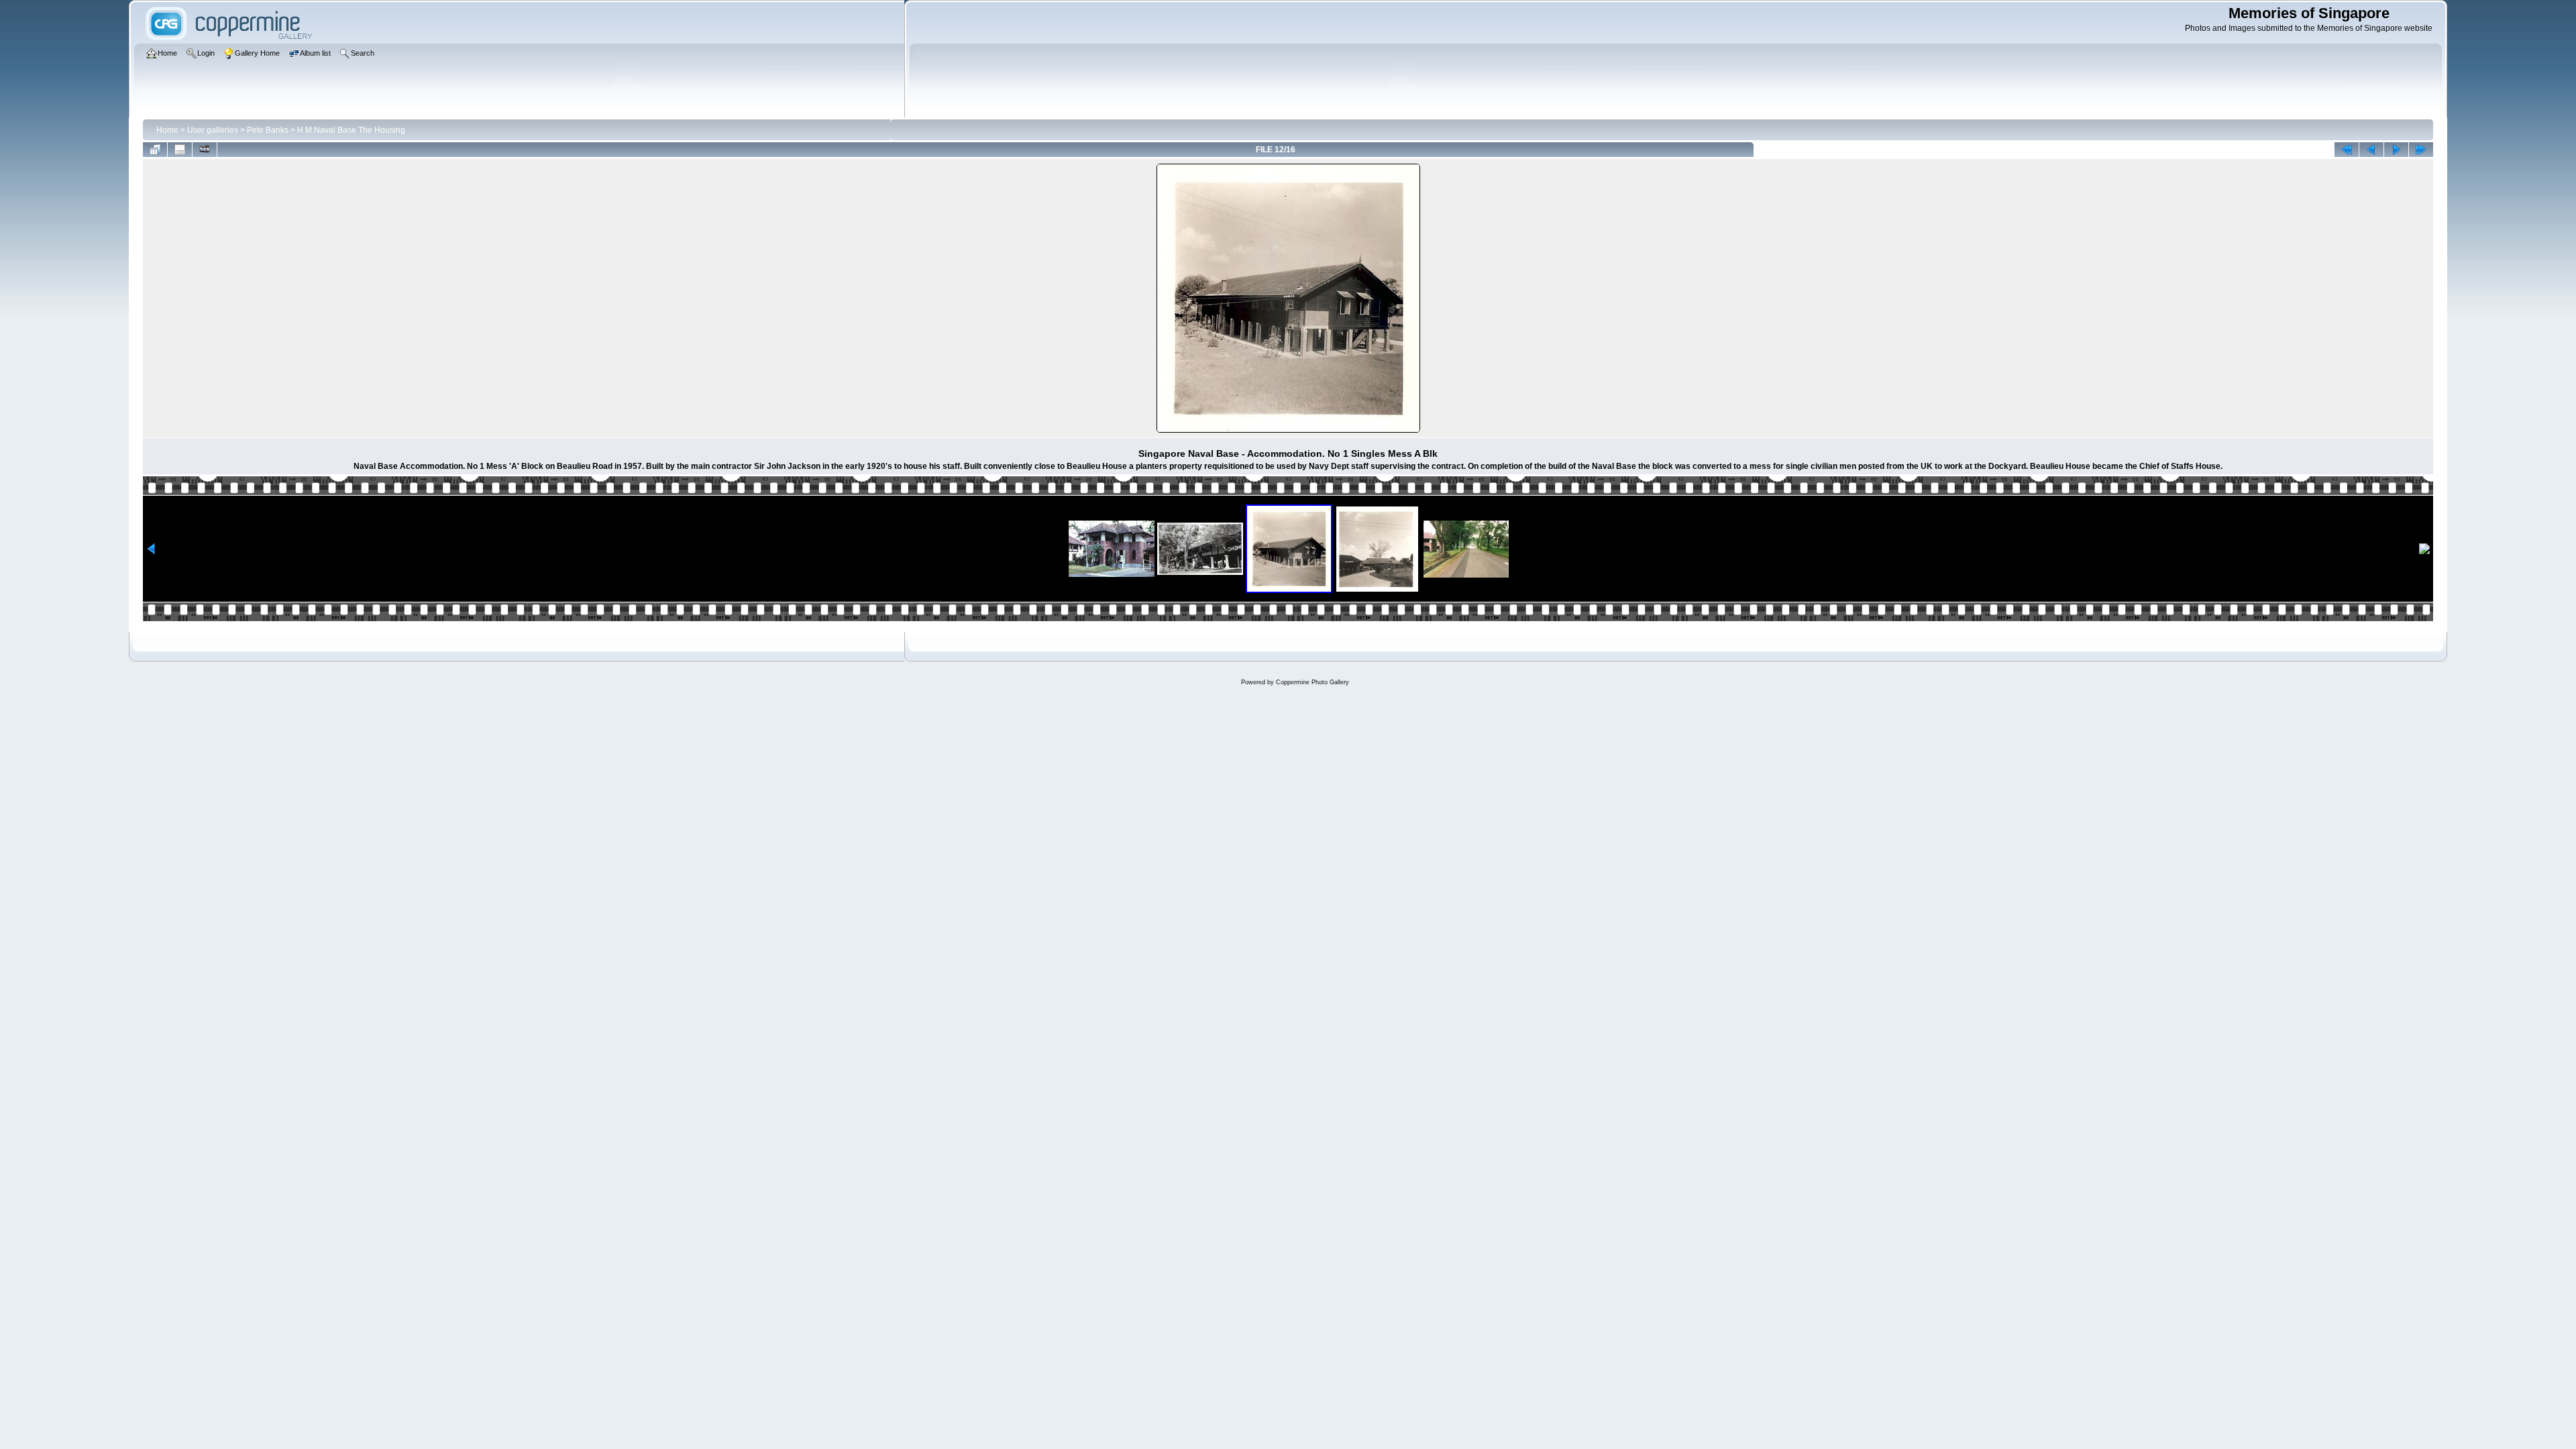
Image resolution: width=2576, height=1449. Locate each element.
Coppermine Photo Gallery (1312, 682)
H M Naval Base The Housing (351, 130)
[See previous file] (2371, 150)
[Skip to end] (2421, 150)
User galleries (213, 130)
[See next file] (2396, 150)
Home (167, 130)
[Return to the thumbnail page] (155, 150)
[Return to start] (2347, 150)
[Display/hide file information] (180, 150)
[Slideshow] (205, 150)
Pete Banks (268, 130)
